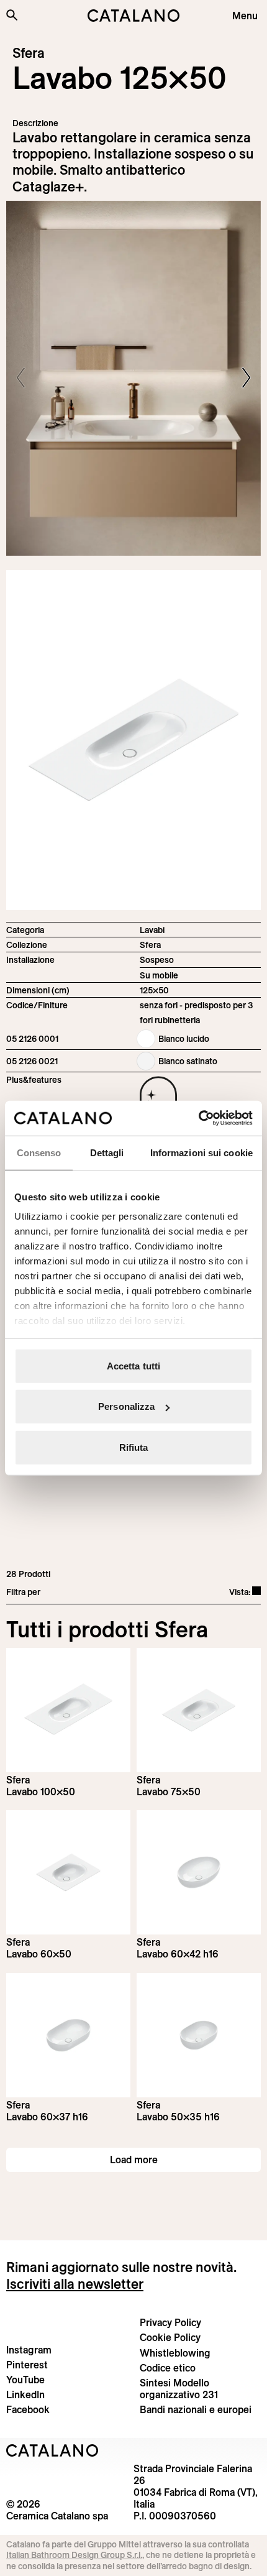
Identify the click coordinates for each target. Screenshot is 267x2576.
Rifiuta (134, 1447)
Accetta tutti (133, 1365)
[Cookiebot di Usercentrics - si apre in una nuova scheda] (198, 1118)
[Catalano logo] (134, 16)
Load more (134, 2160)
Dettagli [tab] (107, 1152)
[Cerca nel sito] (12, 15)
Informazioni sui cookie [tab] (201, 1152)
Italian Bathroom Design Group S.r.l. (74, 2555)
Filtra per (23, 1592)
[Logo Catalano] (52, 2450)
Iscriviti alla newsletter (75, 2284)
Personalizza (126, 1406)
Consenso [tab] (39, 1152)
